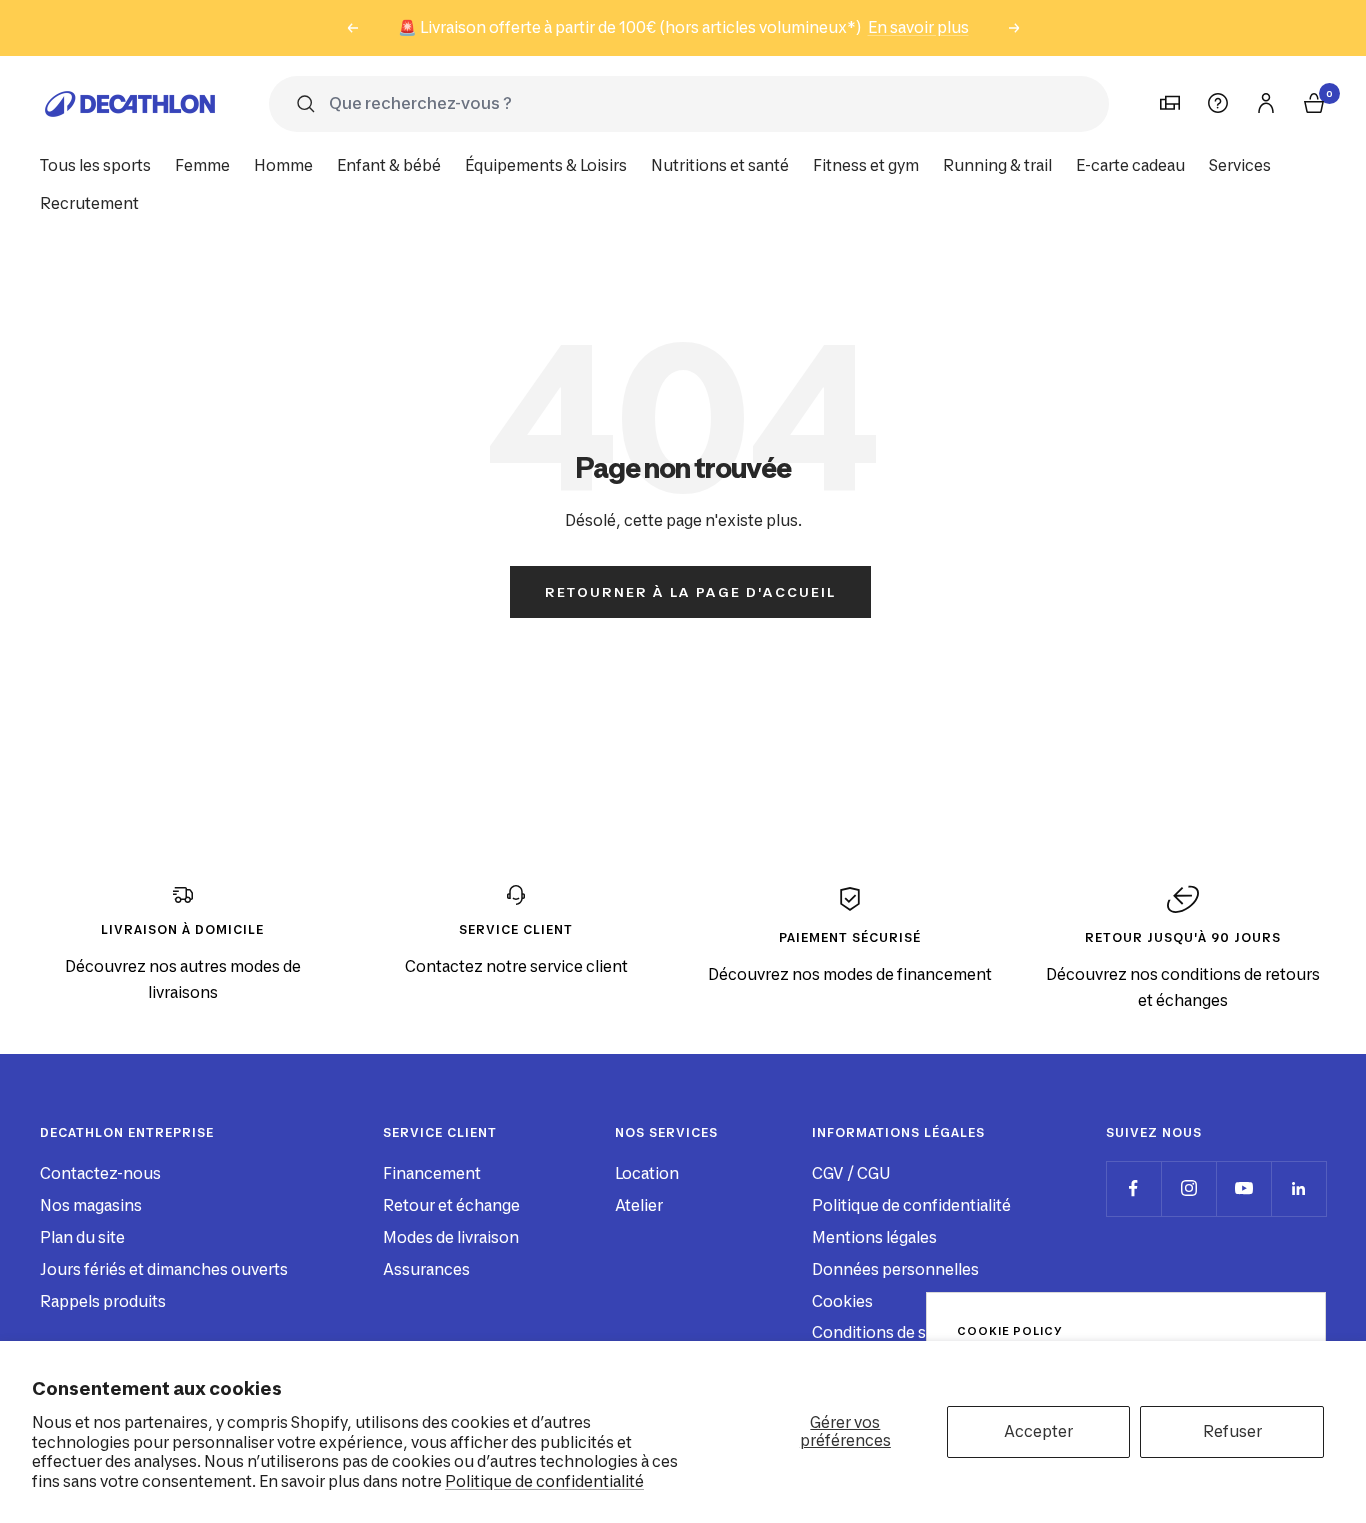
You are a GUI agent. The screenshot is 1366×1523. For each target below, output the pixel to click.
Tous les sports (95, 165)
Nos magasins (91, 1205)
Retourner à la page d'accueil (690, 592)
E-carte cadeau (1130, 165)
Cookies (842, 1301)
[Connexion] (1266, 103)
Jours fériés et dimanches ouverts (164, 1269)
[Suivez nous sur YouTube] (1243, 1188)
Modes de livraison (451, 1237)
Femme (202, 165)
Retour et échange (451, 1205)
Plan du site (82, 1237)
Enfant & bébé (389, 165)
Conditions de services (895, 1332)
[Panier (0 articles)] (1314, 103)
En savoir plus (918, 27)
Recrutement (89, 203)
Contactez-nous (100, 1173)
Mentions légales (874, 1237)
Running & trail (997, 165)
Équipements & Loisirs (546, 165)
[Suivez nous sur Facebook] (1133, 1188)
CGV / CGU (851, 1173)
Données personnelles (895, 1269)
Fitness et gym (866, 165)
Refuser (1232, 1431)
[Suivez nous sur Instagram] (1188, 1188)
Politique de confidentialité (544, 1481)
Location (647, 1173)
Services (1240, 165)
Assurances (426, 1269)
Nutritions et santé (720, 165)
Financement (432, 1173)
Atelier (639, 1205)
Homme (283, 165)
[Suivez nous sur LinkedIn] (1298, 1188)
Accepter (1038, 1431)
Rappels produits (103, 1301)
